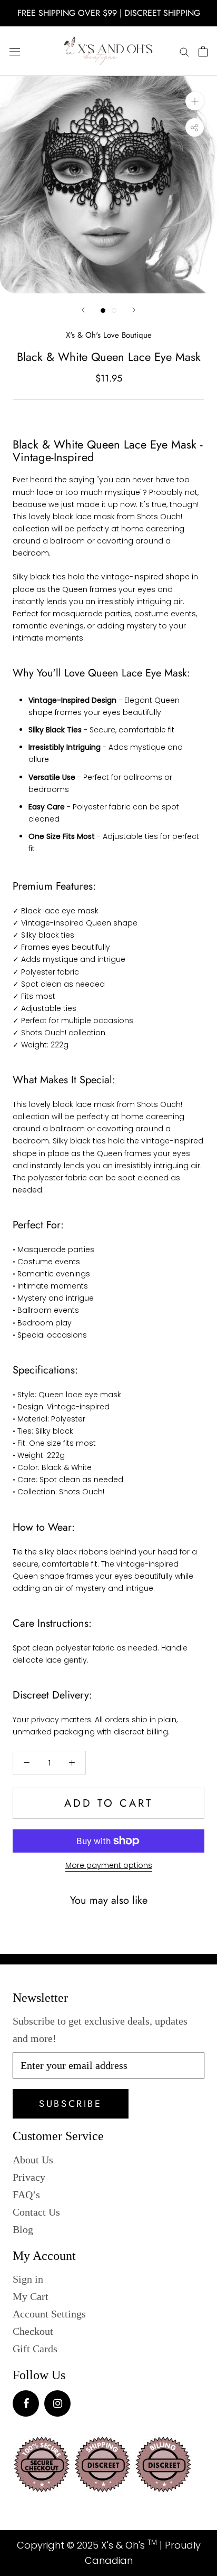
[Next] (134, 310)
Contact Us (36, 2212)
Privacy (29, 2177)
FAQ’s (26, 2195)
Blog (23, 2229)
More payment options (109, 1865)
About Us (33, 2160)
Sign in (28, 2279)
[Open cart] (203, 51)
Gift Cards (35, 2349)
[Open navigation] (15, 51)
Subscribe (70, 2104)
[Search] (184, 51)
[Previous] (83, 310)
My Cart (31, 2296)
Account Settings (49, 2314)
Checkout (33, 2331)
